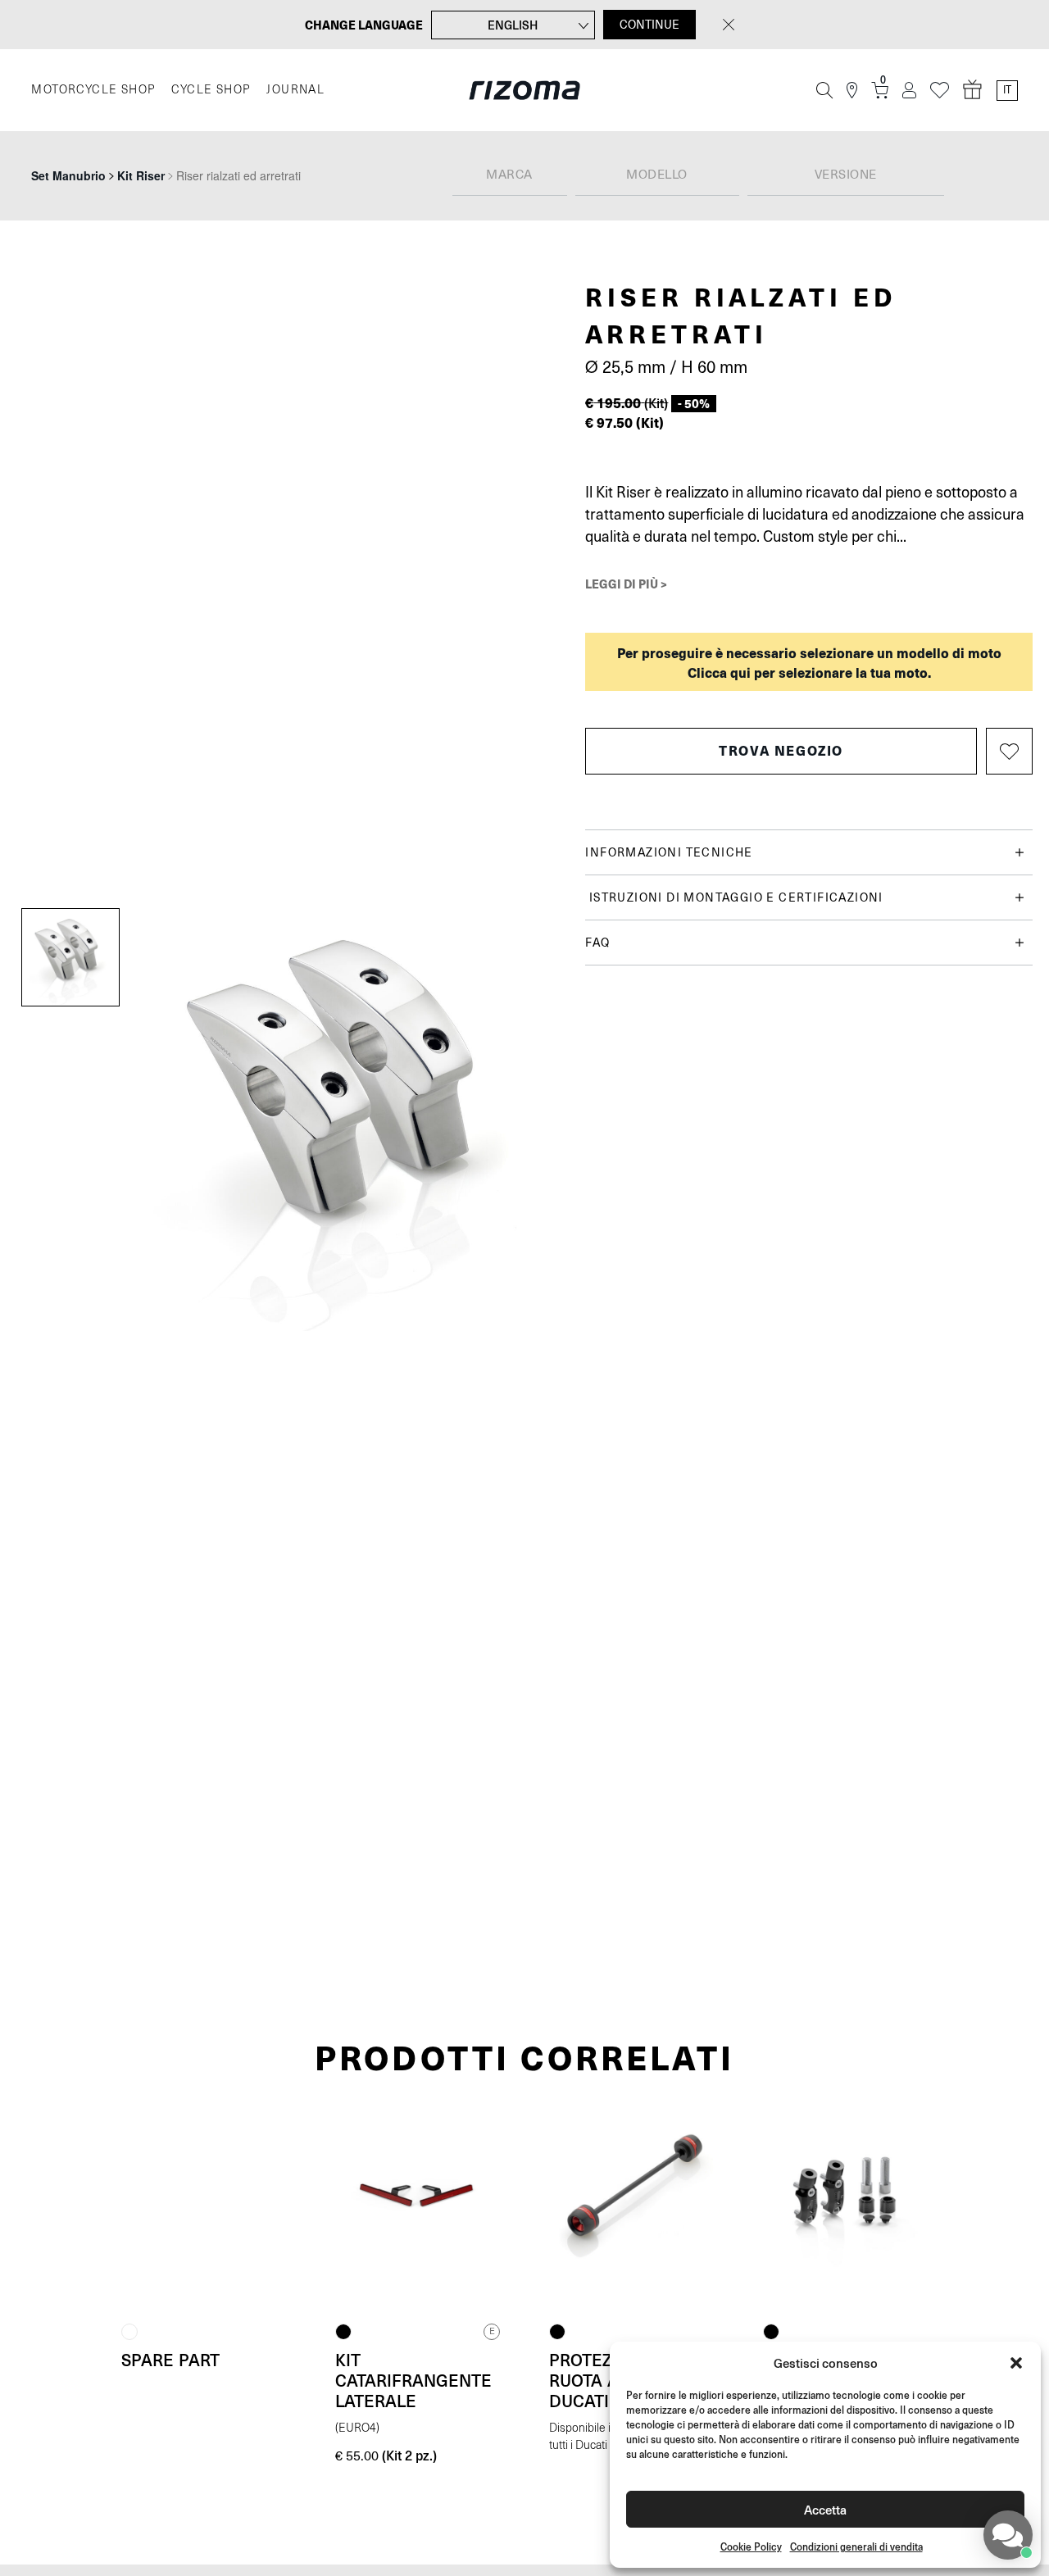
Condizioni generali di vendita (856, 2547)
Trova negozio (781, 750)
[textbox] (510, 175)
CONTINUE (649, 25)
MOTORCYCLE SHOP (93, 90)
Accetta (825, 2509)
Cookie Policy (751, 2547)
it (1007, 90)
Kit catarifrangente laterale (413, 2380)
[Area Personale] (909, 91)
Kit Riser (141, 175)
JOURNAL (295, 90)
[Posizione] (852, 91)
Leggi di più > (626, 584)
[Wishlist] (940, 91)
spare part (170, 2360)
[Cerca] (824, 90)
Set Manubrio (68, 175)
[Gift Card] (973, 90)
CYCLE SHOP (211, 90)
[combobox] (510, 176)
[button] (1016, 2363)
